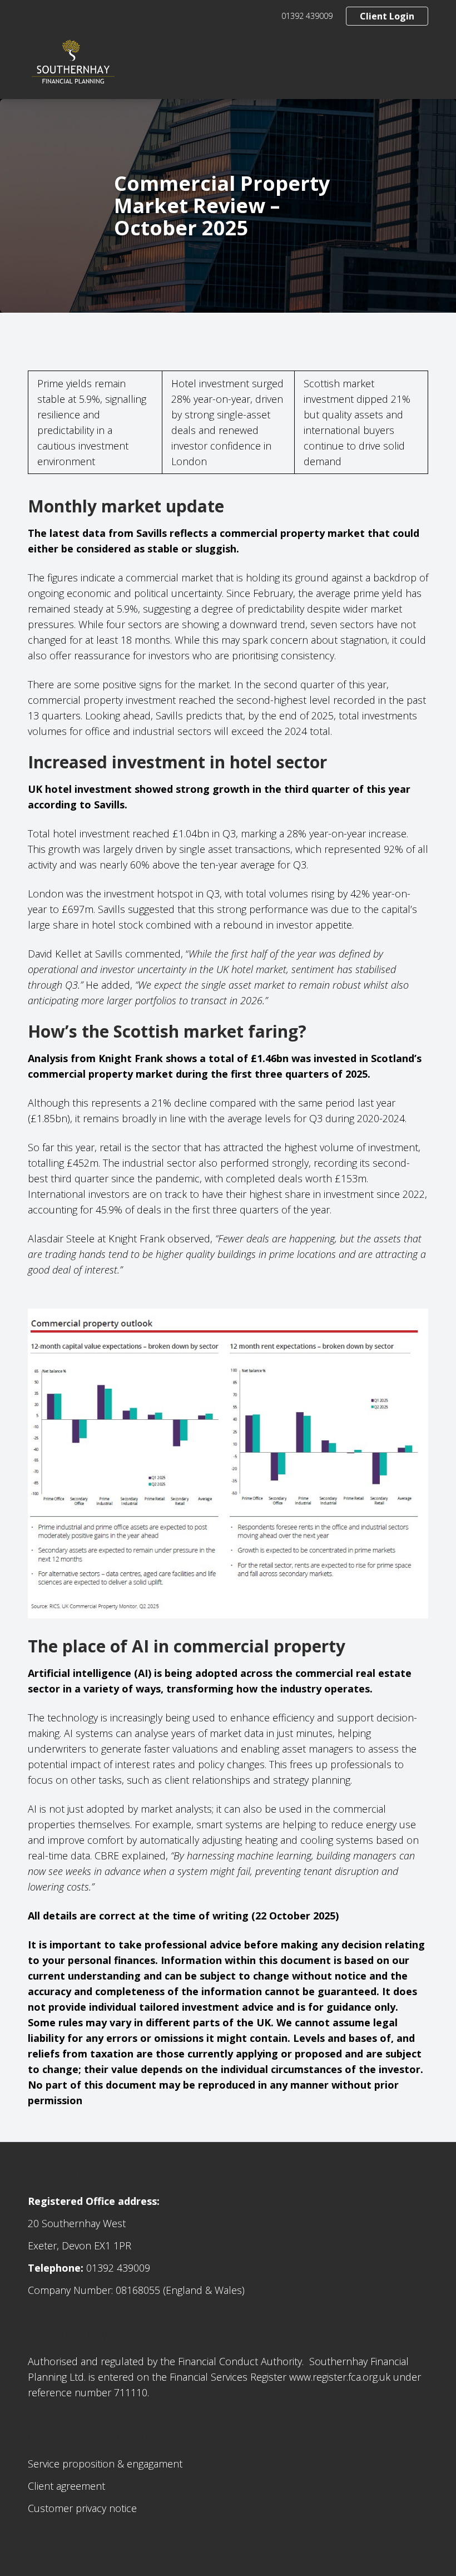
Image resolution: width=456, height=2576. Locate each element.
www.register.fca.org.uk (340, 2377)
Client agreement (66, 2486)
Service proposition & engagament (105, 2464)
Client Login (387, 16)
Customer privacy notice (82, 2508)
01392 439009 (307, 16)
